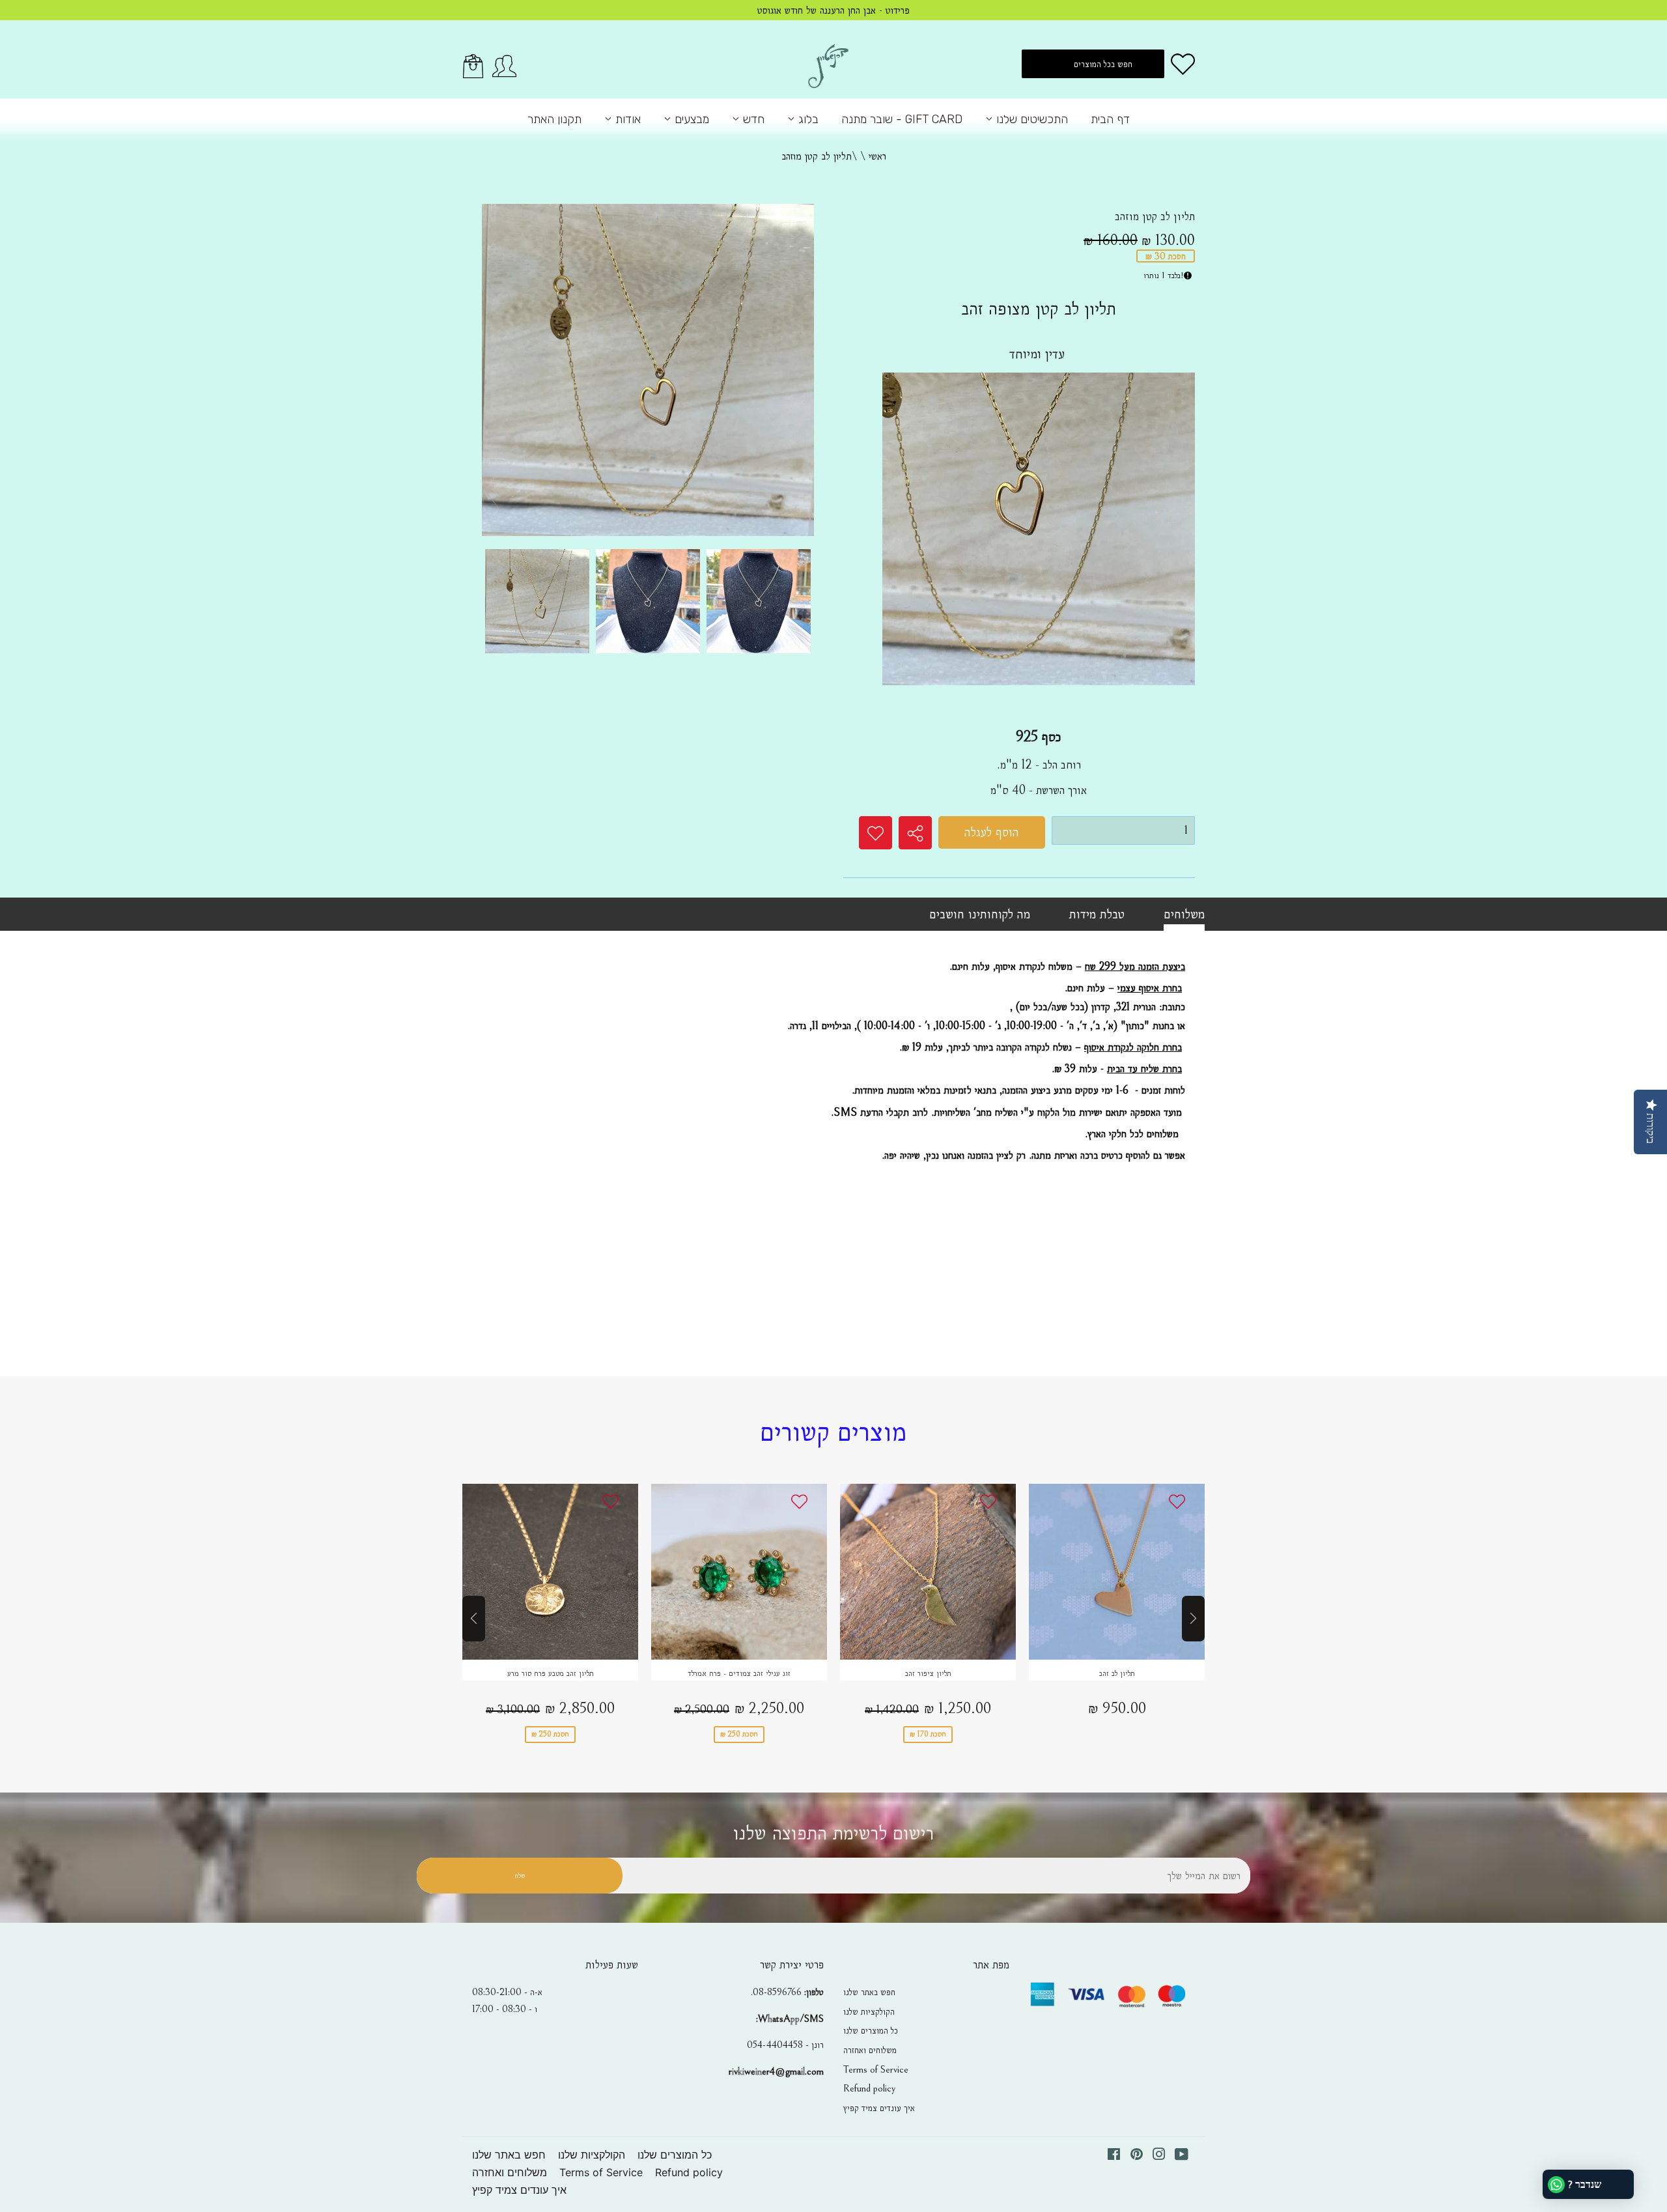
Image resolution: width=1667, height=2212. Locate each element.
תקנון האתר (554, 119)
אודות (626, 119)
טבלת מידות (1097, 914)
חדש (752, 119)
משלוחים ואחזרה (870, 2050)
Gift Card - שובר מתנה (902, 119)
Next (1193, 1619)
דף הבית (1110, 119)
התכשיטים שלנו (1030, 119)
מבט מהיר (550, 1583)
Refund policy (869, 2088)
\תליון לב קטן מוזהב (819, 156)
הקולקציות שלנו (869, 2011)
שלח (520, 1876)
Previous (474, 1619)
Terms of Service (876, 2069)
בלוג (807, 119)
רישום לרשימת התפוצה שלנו (833, 1833)
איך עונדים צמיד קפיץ (879, 2108)
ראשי (877, 156)
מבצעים (690, 119)
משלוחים (1184, 914)
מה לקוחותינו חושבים (980, 914)
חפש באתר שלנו (869, 1992)
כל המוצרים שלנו (871, 2030)
